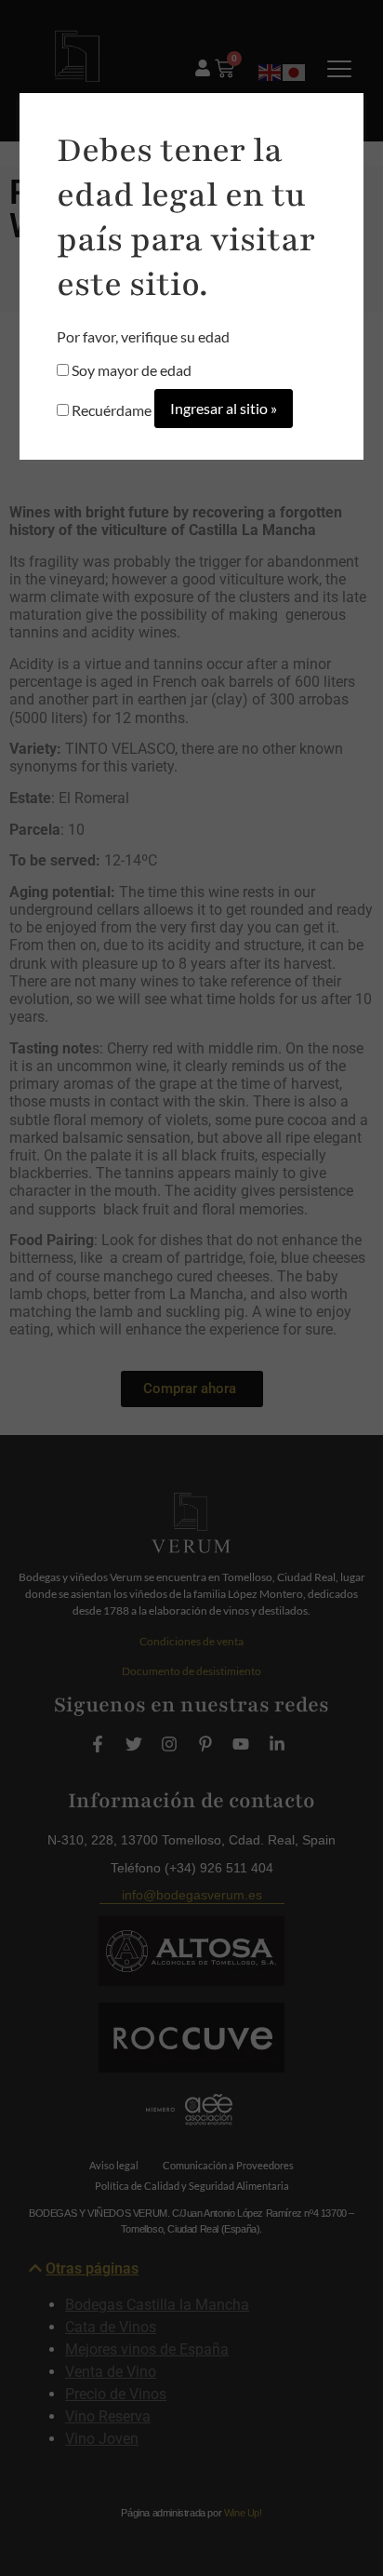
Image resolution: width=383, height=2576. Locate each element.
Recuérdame (110, 410)
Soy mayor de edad (130, 370)
